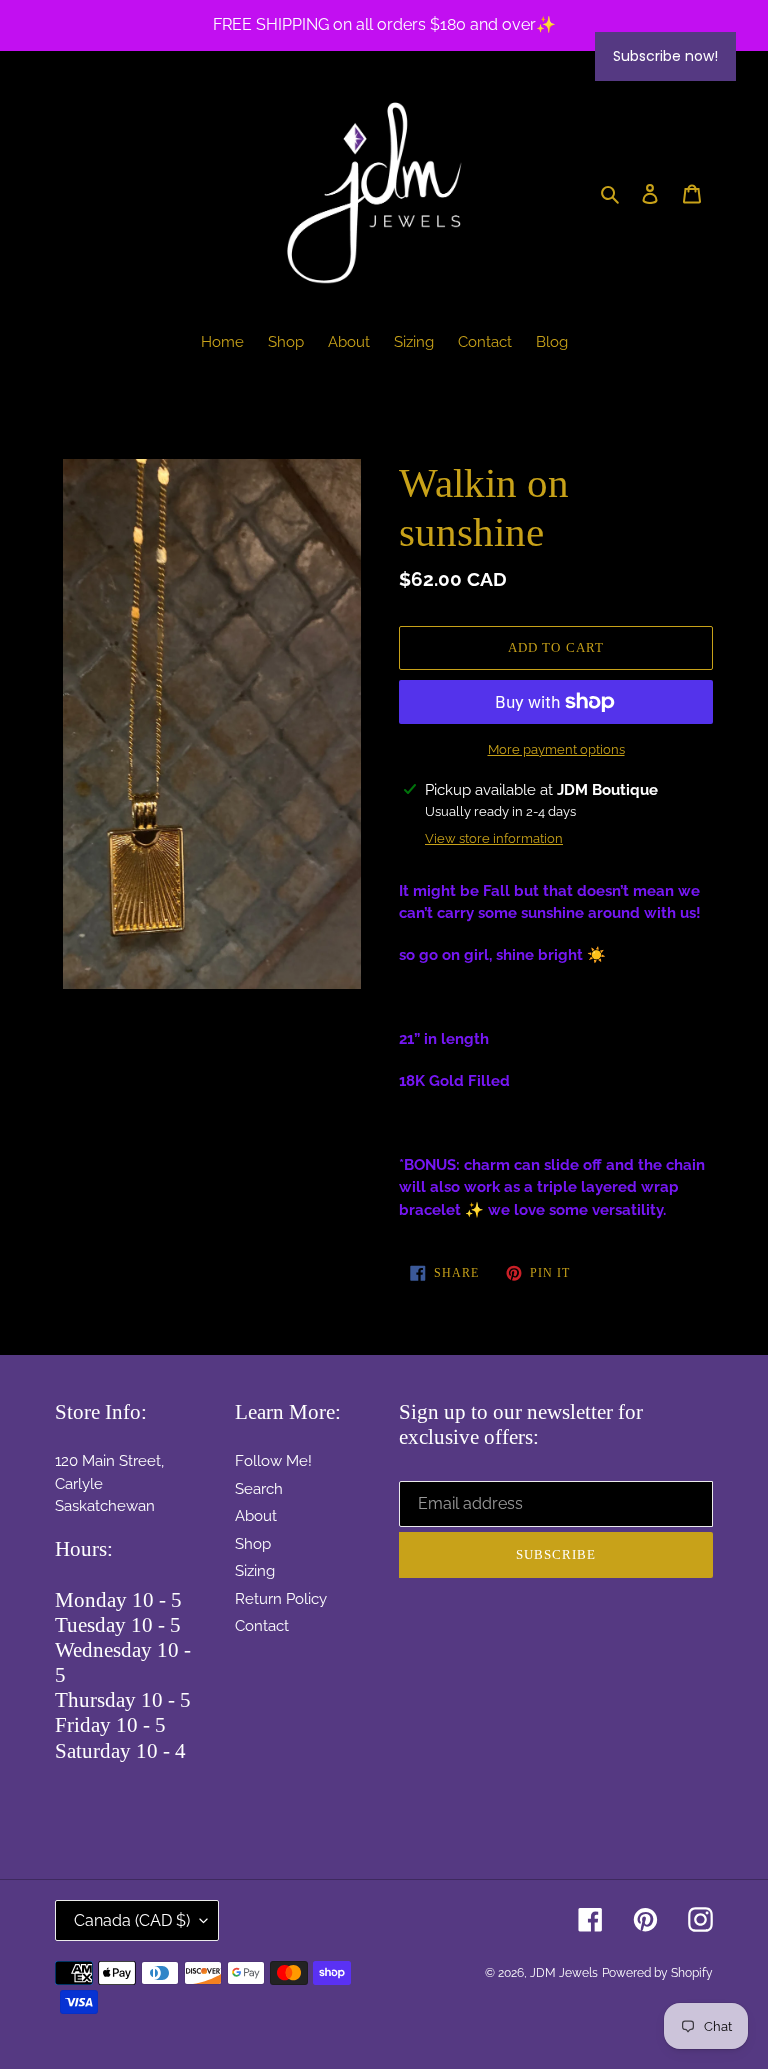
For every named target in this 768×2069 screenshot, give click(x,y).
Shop (253, 1544)
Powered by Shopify (657, 1973)
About (256, 1516)
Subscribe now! (665, 56)
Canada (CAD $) (132, 1920)
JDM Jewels (564, 1973)
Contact (262, 1626)
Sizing (255, 1571)
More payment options (556, 749)
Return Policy (281, 1599)
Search (259, 1489)
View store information (494, 838)
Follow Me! (273, 1461)
